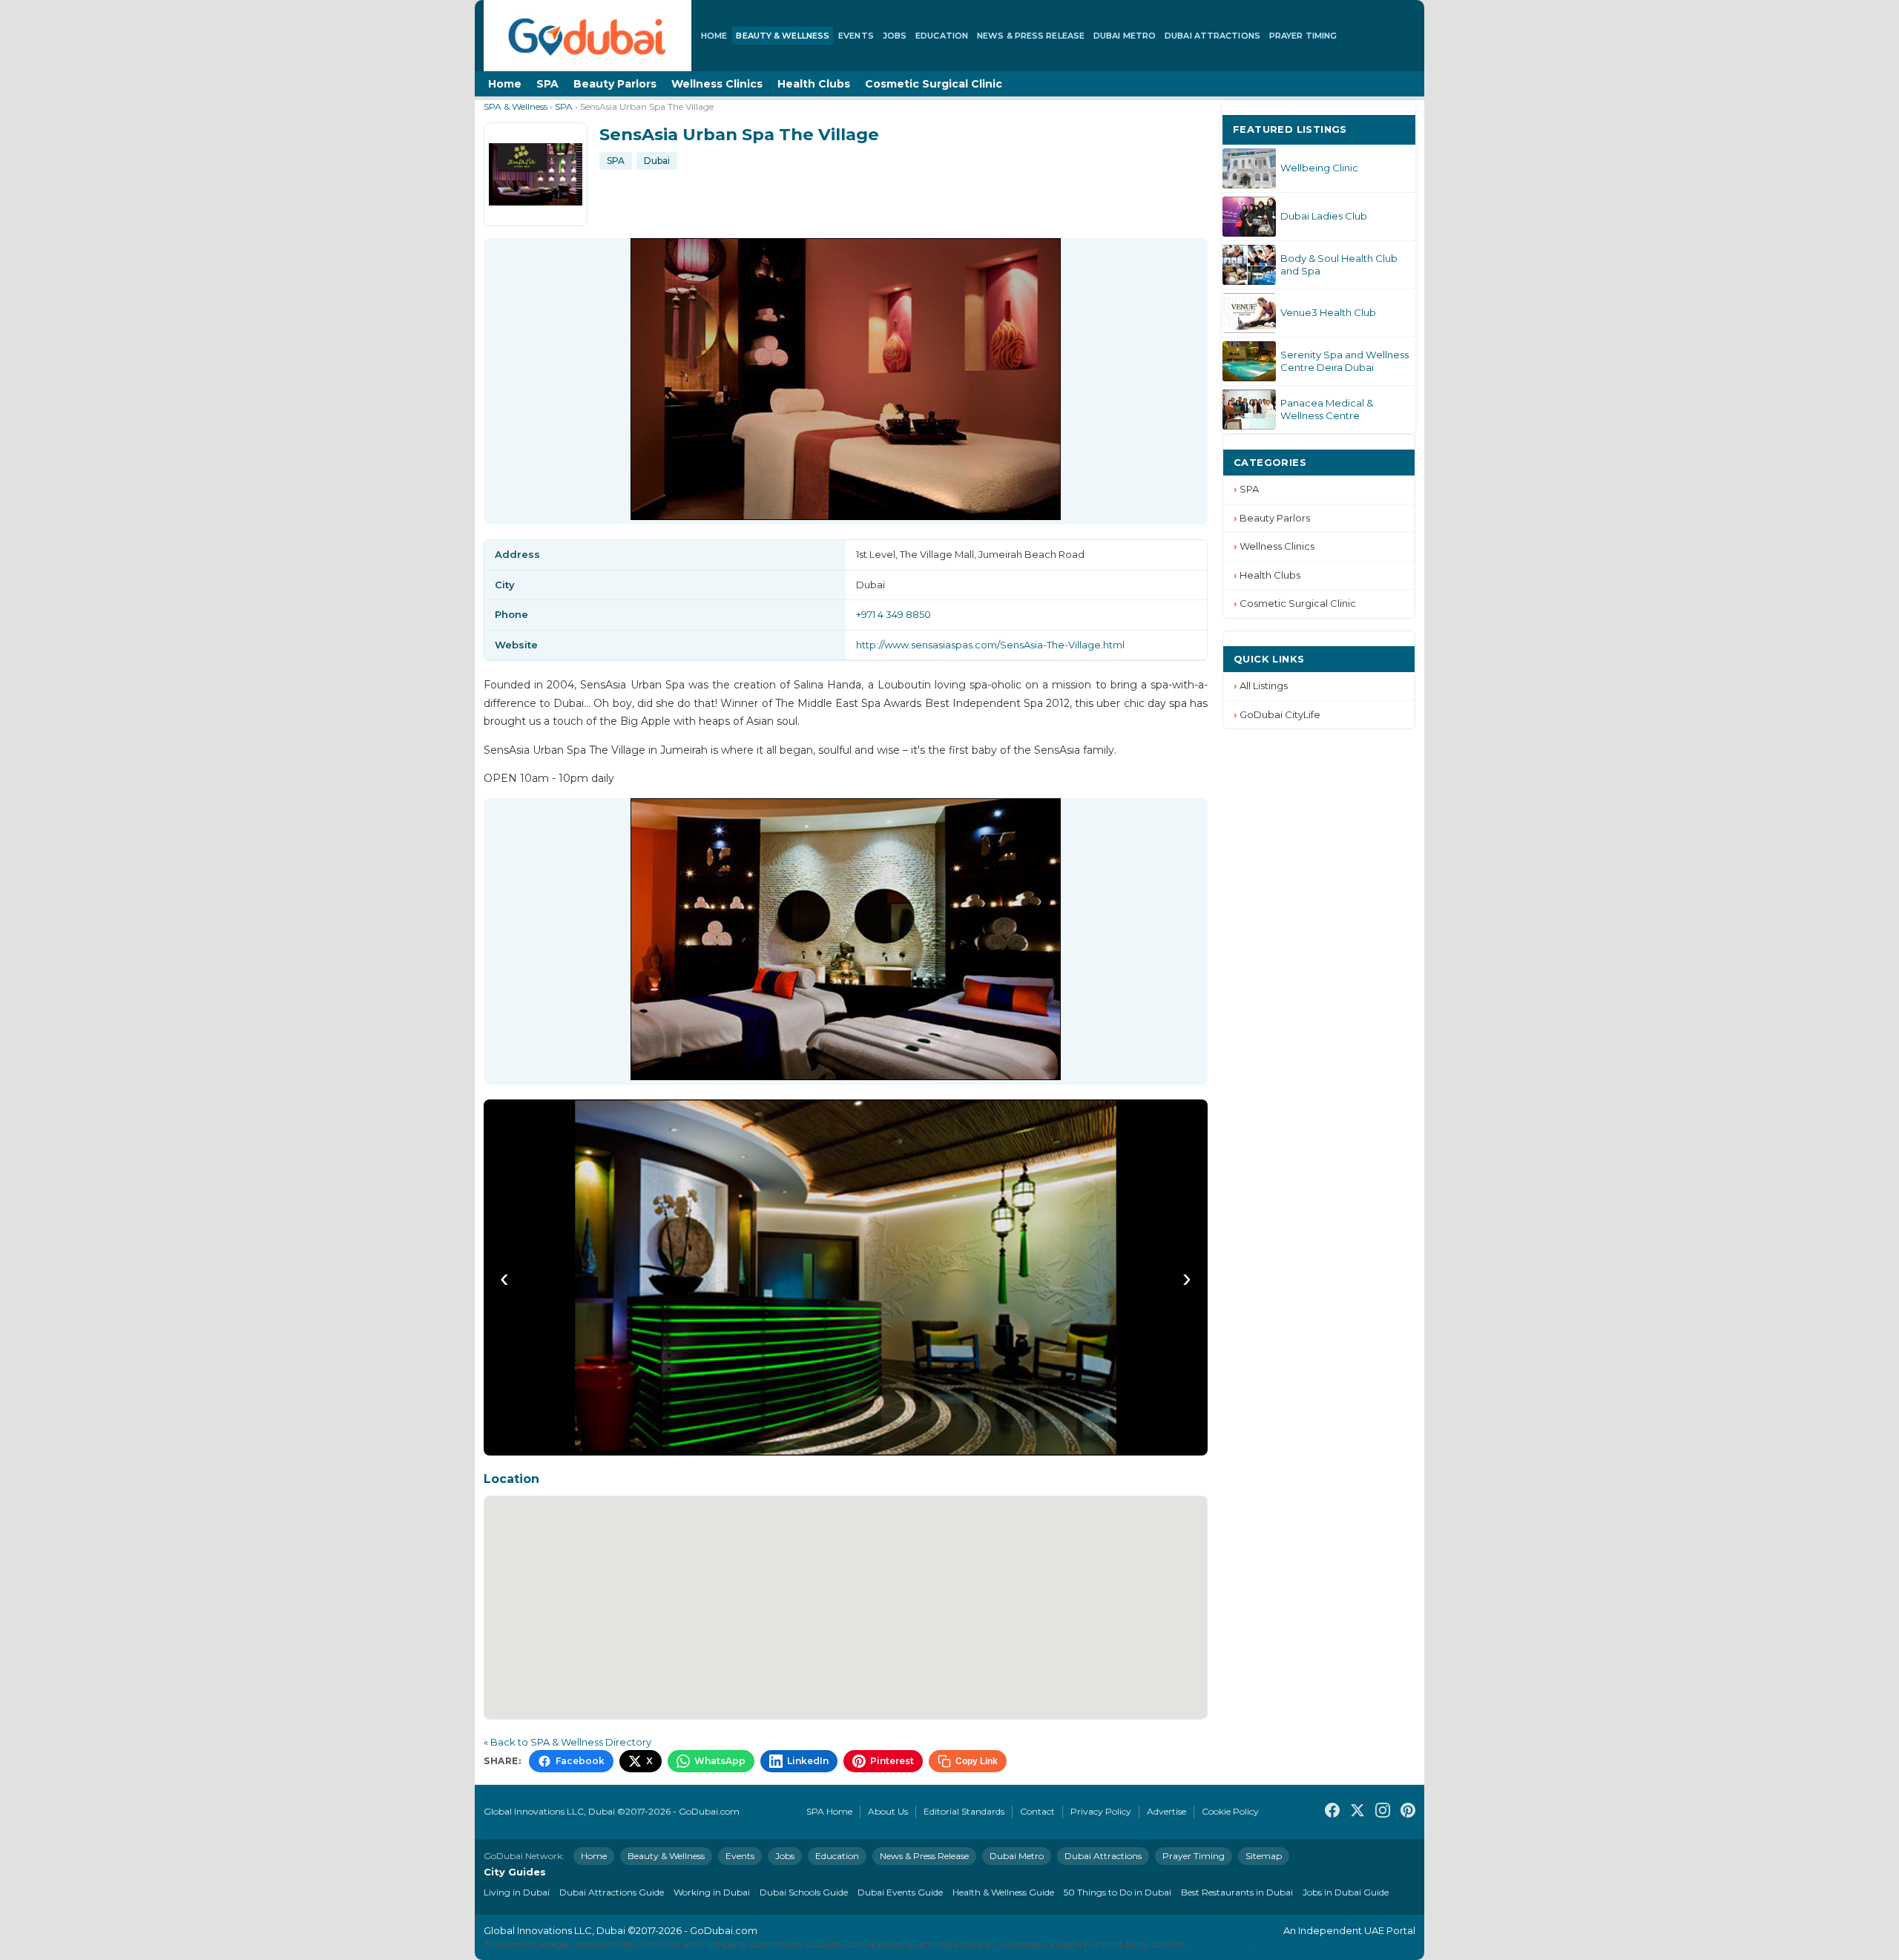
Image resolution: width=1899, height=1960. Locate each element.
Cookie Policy (1230, 1811)
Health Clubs (814, 84)
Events (856, 36)
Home (714, 36)
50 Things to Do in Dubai (1118, 1892)
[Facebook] (1332, 1812)
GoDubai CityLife (1280, 714)
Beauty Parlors (615, 84)
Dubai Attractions (1212, 36)
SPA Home (829, 1811)
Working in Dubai (712, 1892)
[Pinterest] (1408, 1812)
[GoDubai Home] (588, 36)
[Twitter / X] (1357, 1812)
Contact (1037, 1811)
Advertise (1166, 1811)
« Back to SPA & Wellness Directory (567, 1742)
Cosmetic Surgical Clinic (934, 84)
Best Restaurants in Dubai (1237, 1892)
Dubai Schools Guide (804, 1892)
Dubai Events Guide (900, 1892)
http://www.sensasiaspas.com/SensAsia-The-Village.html (990, 645)
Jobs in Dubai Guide (1346, 1892)
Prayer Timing (1303, 36)
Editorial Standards (964, 1811)
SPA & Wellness (516, 106)
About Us (888, 1811)
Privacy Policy (1101, 1811)
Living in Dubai (517, 1892)
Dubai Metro (1125, 36)
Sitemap (1264, 1856)
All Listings (1264, 685)
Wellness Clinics (717, 84)
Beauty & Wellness (783, 36)
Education (942, 36)
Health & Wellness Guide (1003, 1892)
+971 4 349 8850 (893, 614)
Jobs (895, 36)
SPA (547, 84)
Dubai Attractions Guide (612, 1892)
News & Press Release (1031, 36)
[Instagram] (1383, 1812)
